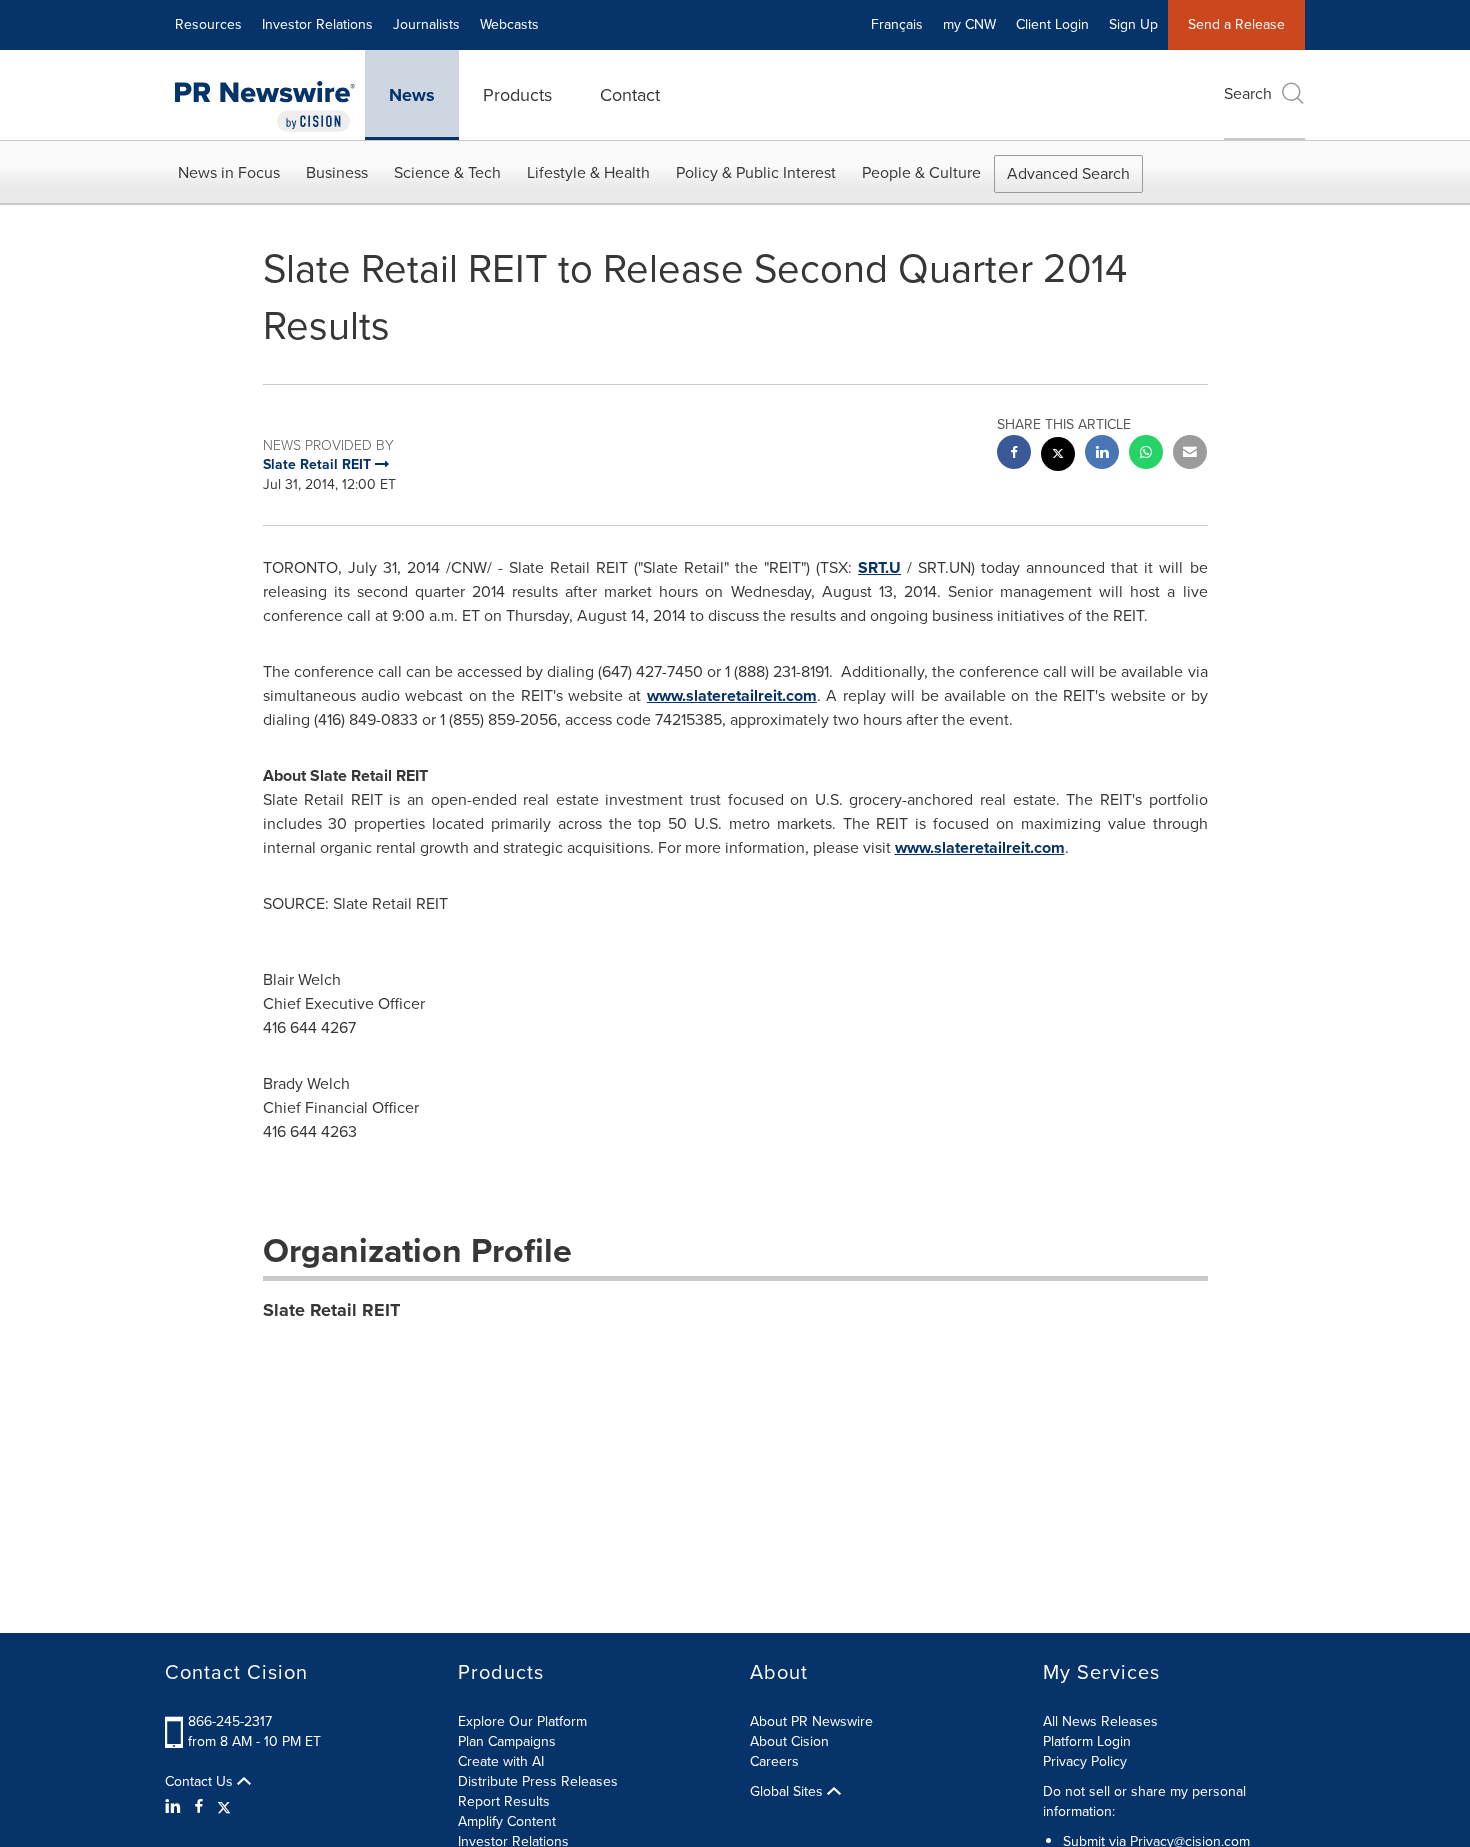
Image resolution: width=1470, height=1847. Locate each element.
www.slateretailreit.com (732, 695)
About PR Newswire (811, 1721)
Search (1248, 93)
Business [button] (337, 172)
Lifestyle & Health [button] (588, 172)
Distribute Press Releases (538, 1781)
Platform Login (1087, 1741)
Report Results (504, 1801)
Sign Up (1133, 24)
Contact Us (201, 1782)
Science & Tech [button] (447, 172)
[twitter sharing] (1058, 456)
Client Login (1052, 24)
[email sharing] (1190, 454)
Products (517, 95)
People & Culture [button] (921, 172)
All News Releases (1100, 1721)
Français (897, 24)
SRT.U (879, 567)
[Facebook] (199, 1807)
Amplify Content (507, 1821)
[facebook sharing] (1014, 454)
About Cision (789, 1741)
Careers (774, 1761)
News (412, 95)
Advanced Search (1068, 173)
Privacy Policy (1085, 1761)
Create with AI (501, 1761)
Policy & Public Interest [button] (756, 172)
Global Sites (788, 1792)
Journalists (426, 24)
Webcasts (509, 24)
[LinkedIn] (175, 1807)
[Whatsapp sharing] (1146, 454)
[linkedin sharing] (1102, 454)
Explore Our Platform (522, 1721)
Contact (630, 95)
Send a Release (1236, 24)
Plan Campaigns (507, 1741)
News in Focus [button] (229, 172)
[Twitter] (224, 1807)
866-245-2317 (230, 1721)
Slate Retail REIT (331, 1310)
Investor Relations (317, 24)
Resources (208, 24)
